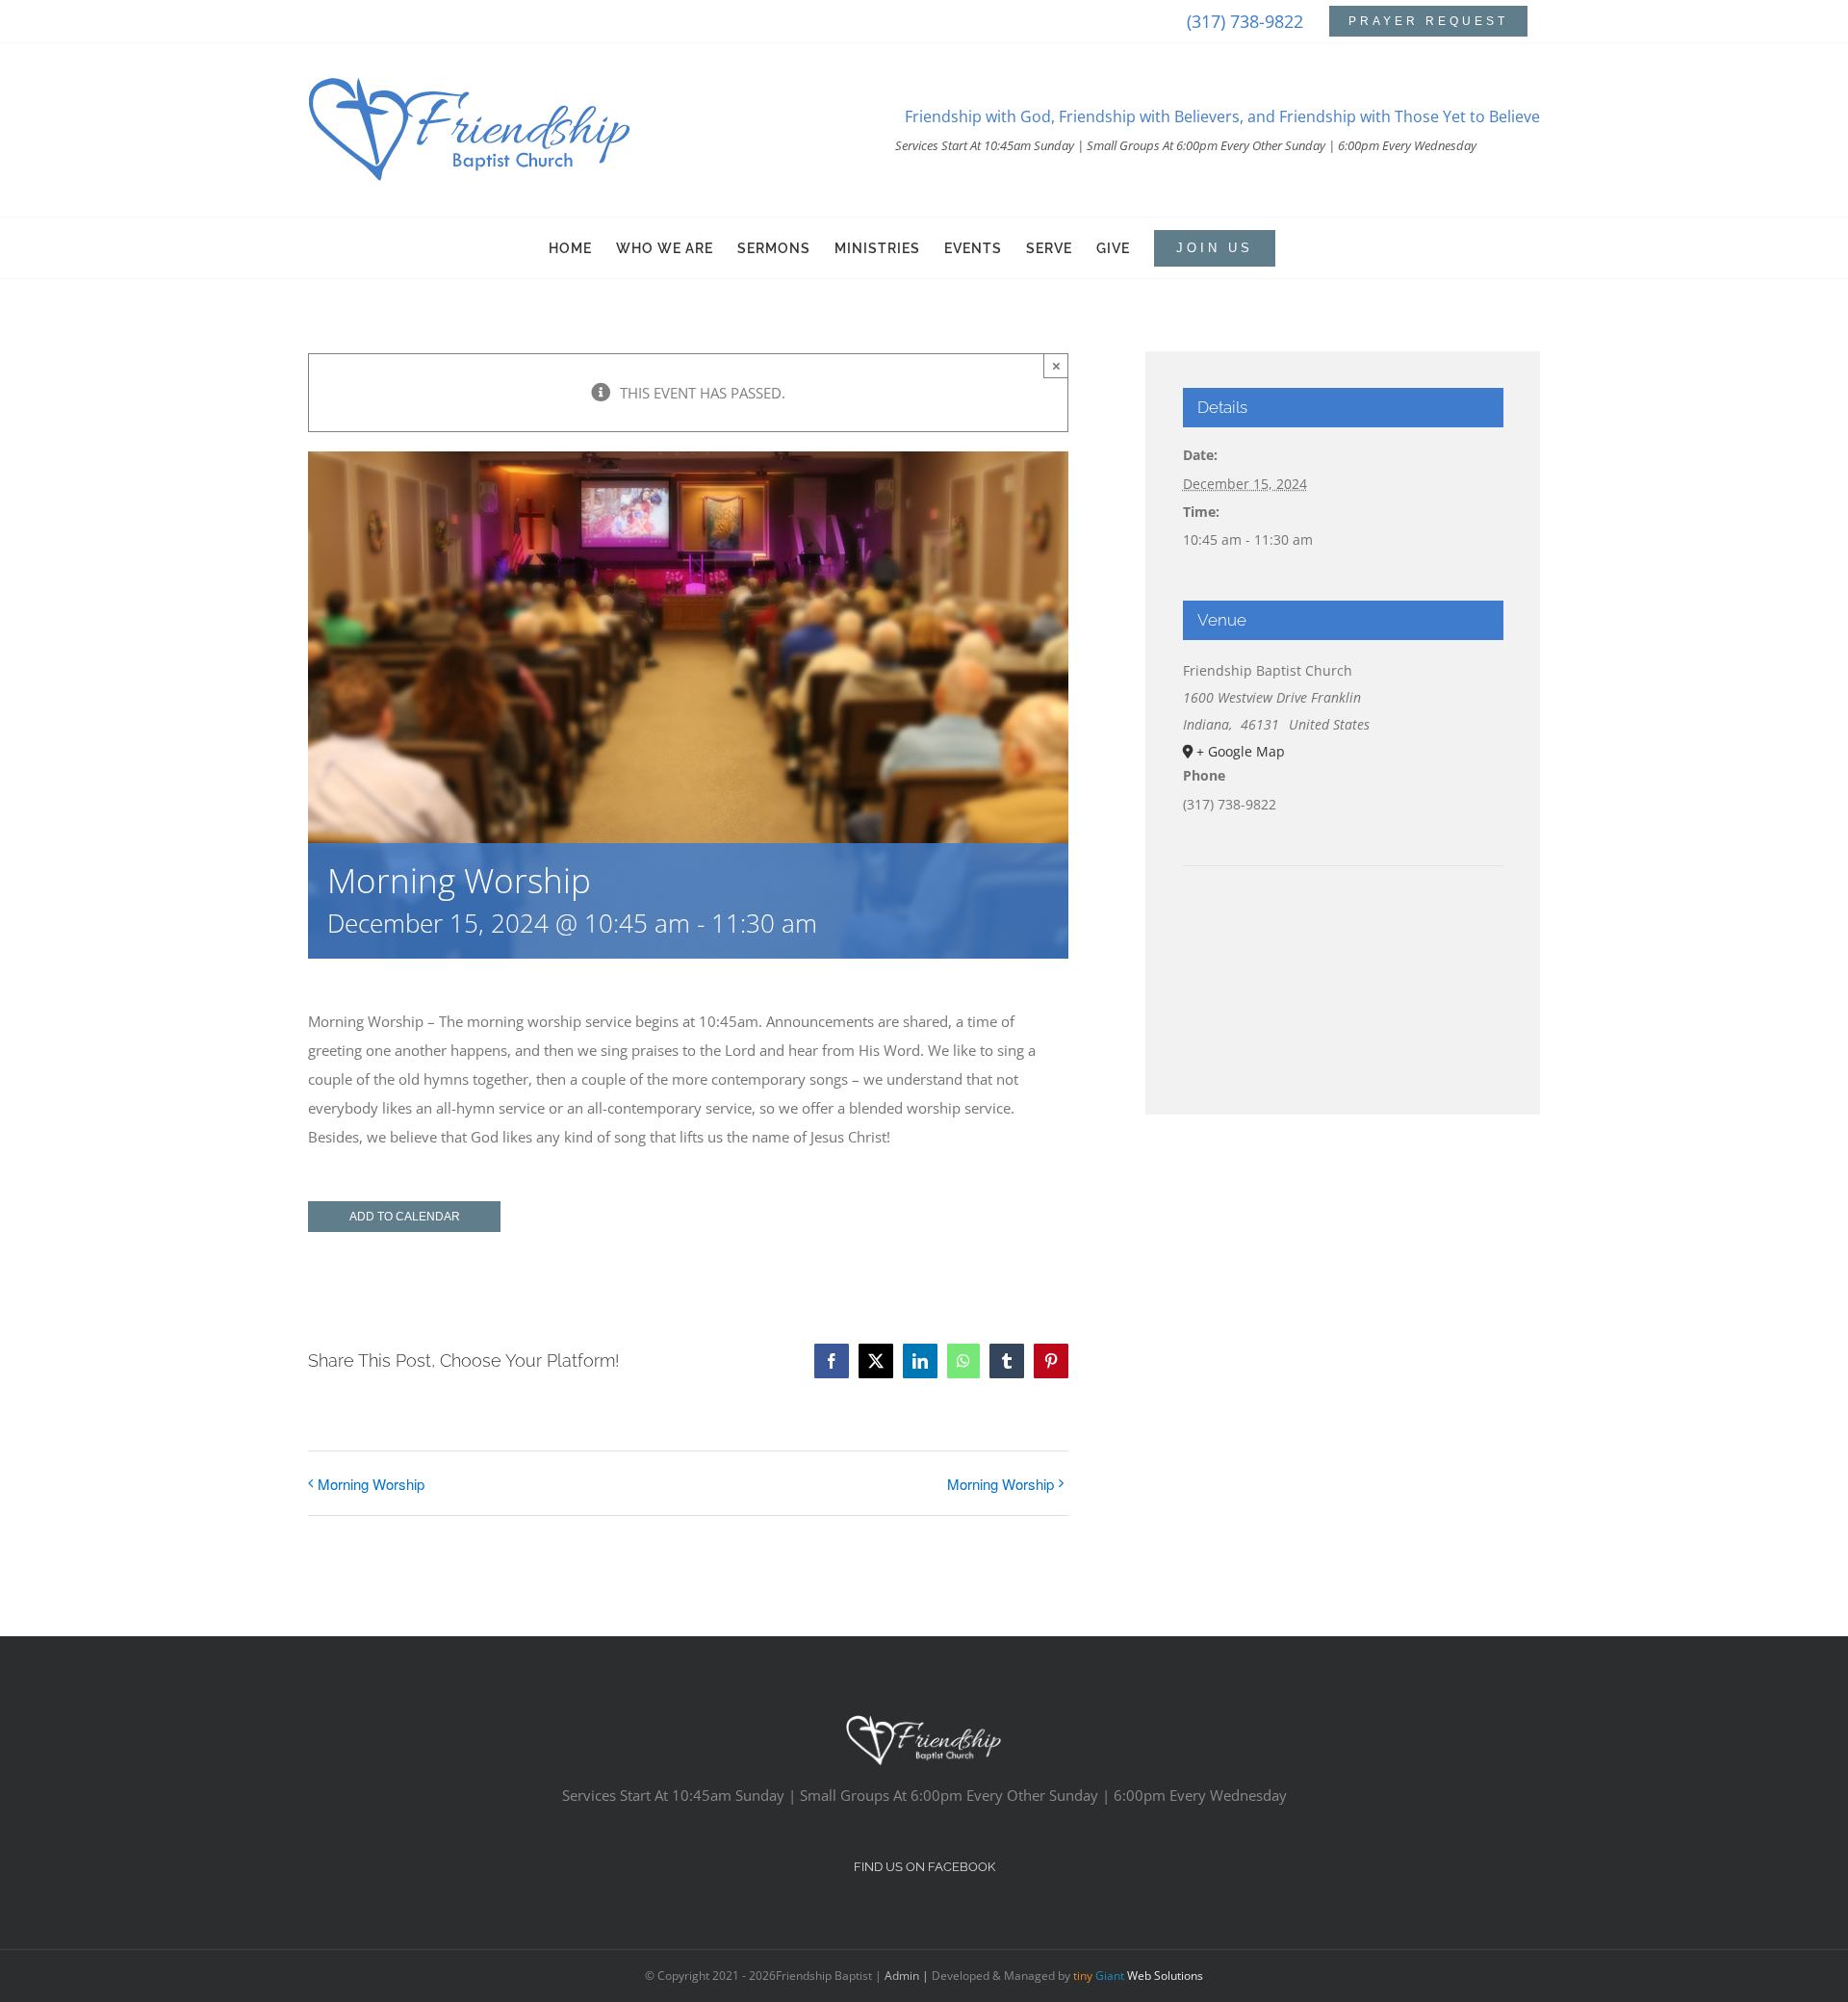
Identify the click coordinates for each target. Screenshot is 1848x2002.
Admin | (908, 1976)
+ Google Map (1241, 751)
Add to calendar (405, 1217)
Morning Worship (371, 1484)
